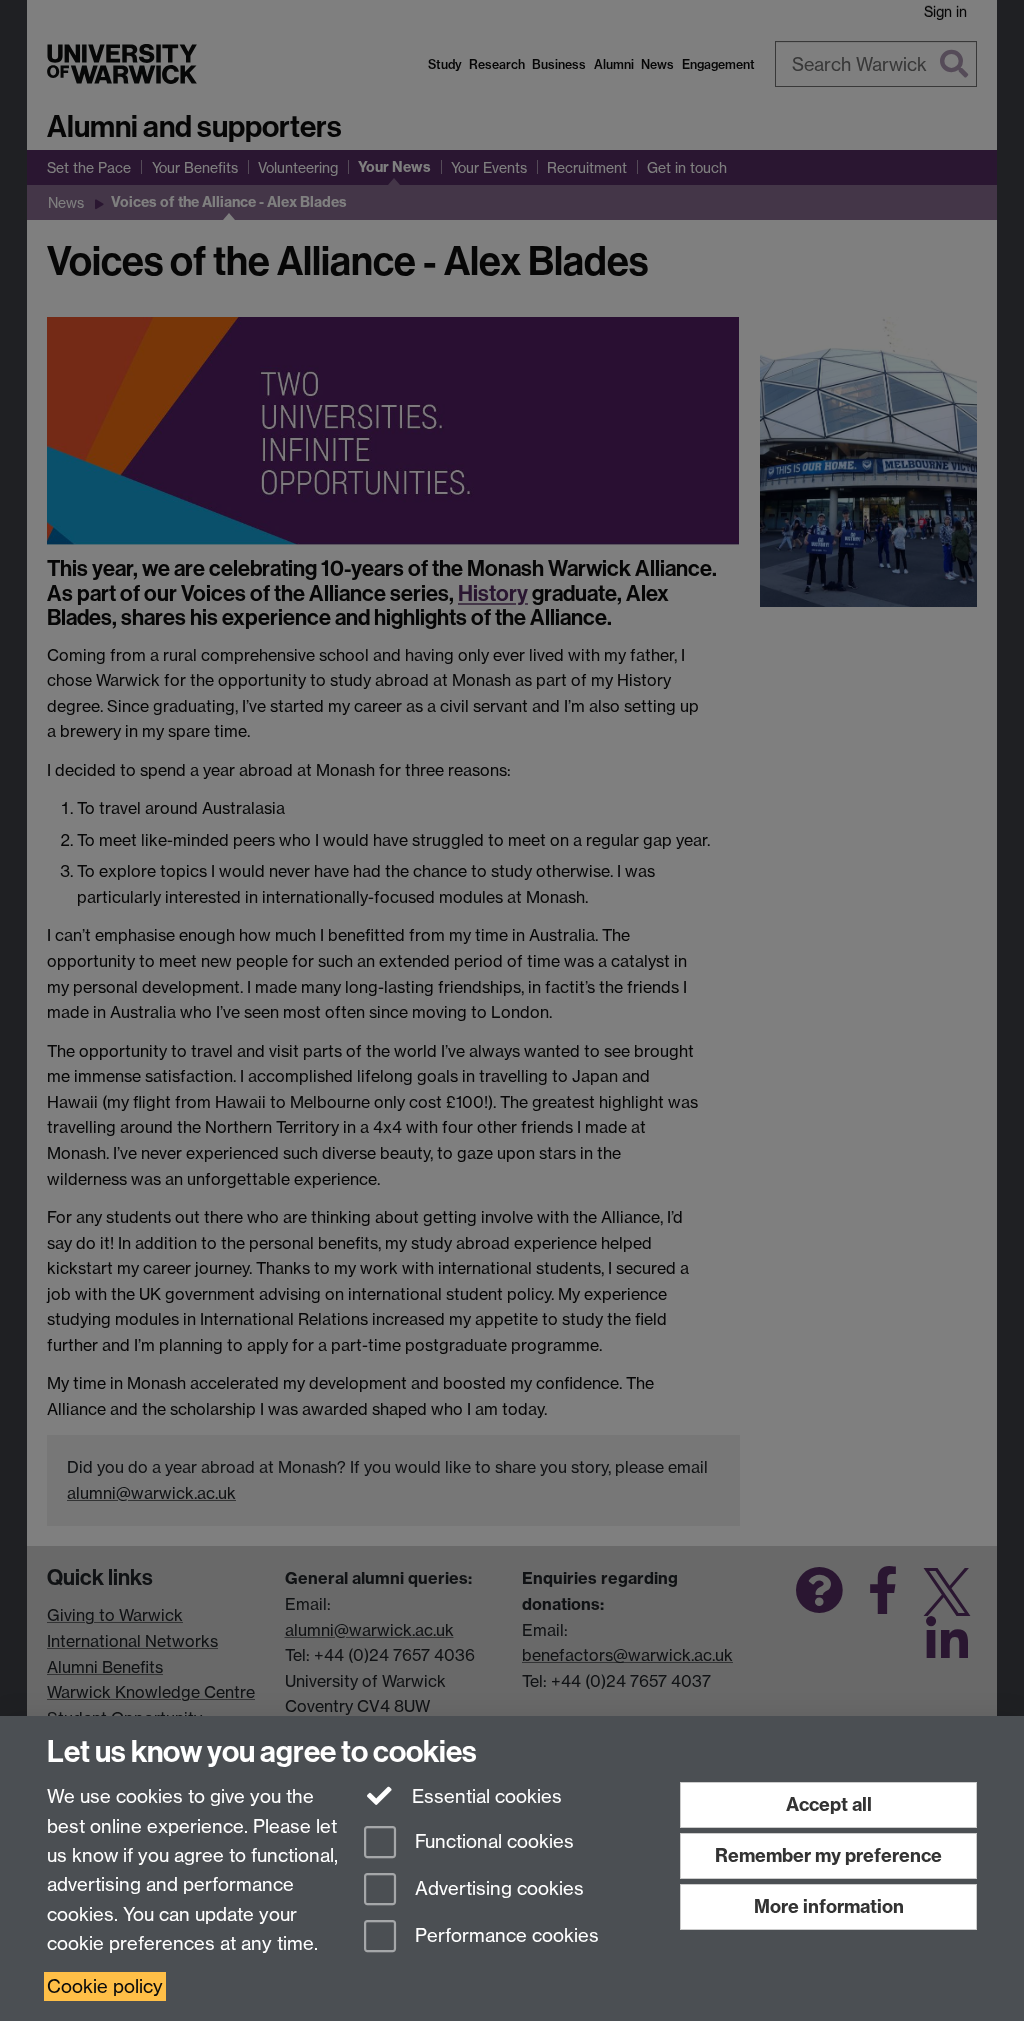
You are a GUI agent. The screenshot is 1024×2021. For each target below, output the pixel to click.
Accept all (829, 1804)
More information (829, 1906)
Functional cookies (492, 1842)
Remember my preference (828, 1855)
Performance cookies (504, 1935)
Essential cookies (484, 1796)
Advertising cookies (497, 1888)
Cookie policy (105, 1986)
